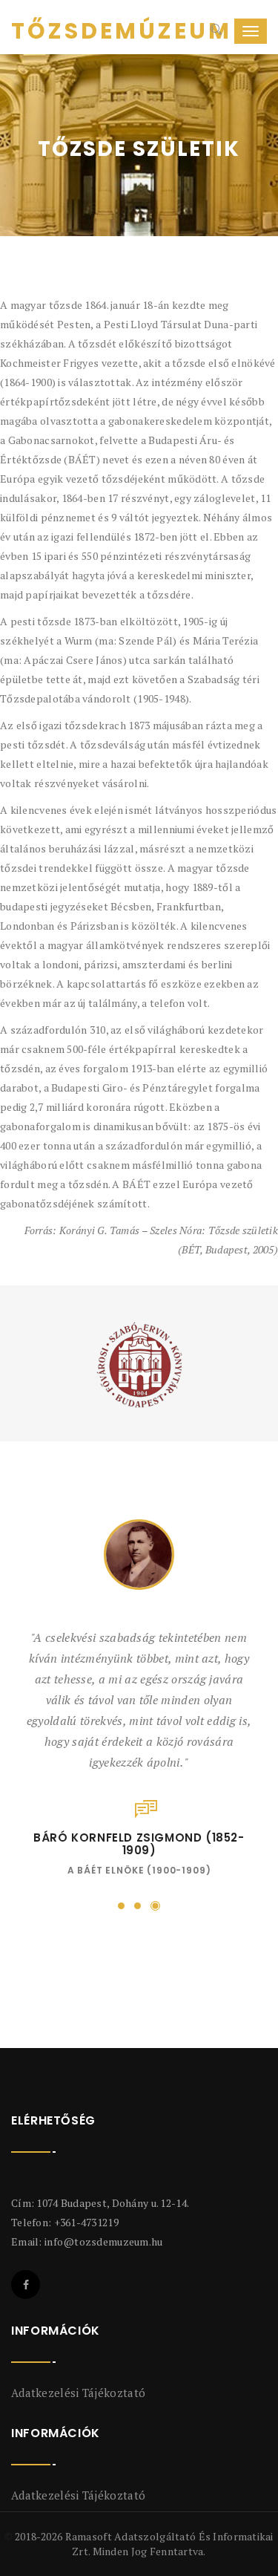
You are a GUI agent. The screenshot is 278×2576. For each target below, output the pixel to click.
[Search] (215, 31)
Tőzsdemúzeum (67, 31)
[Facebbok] (26, 2273)
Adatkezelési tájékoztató (78, 2381)
